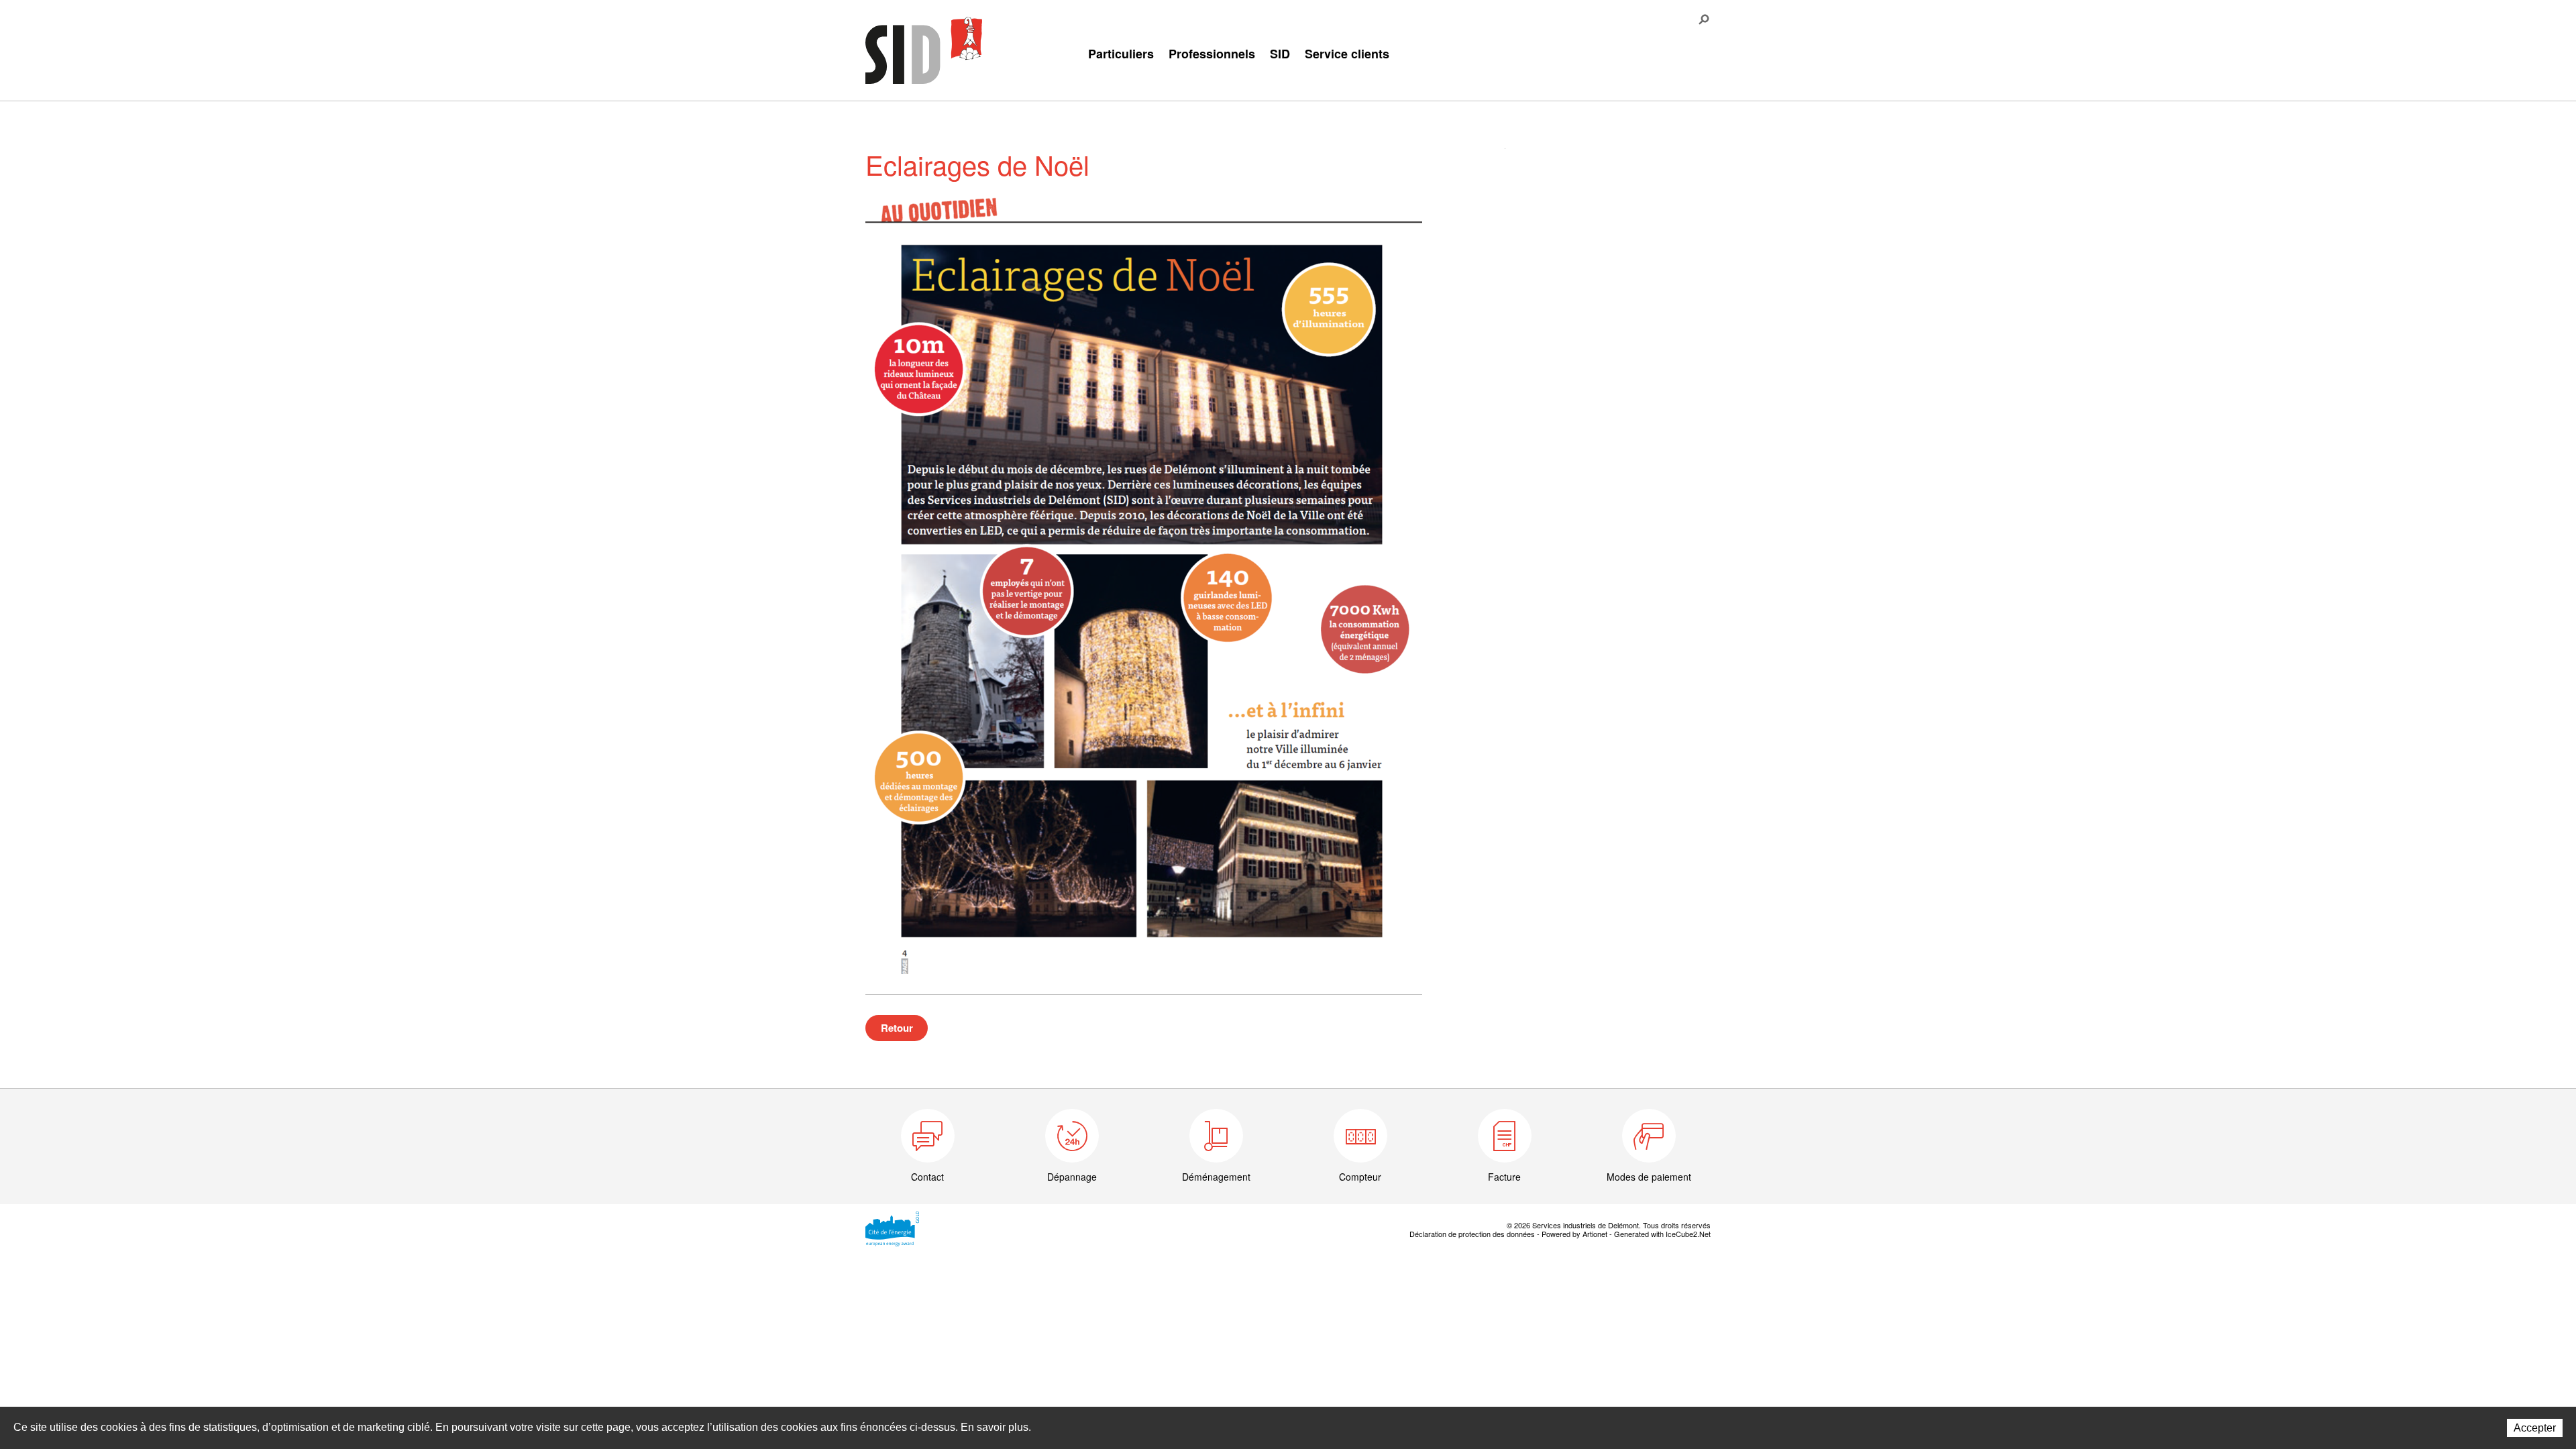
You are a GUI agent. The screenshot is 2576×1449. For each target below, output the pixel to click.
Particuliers (1121, 54)
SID (1280, 54)
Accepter (2535, 1428)
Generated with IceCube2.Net (1662, 1234)
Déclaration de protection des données (1472, 1234)
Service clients (1347, 54)
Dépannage (1072, 1177)
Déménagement (1216, 1177)
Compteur (1360, 1177)
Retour (897, 1028)
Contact (927, 1177)
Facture (1504, 1177)
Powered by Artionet (1574, 1234)
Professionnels (1212, 54)
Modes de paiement (1649, 1177)
